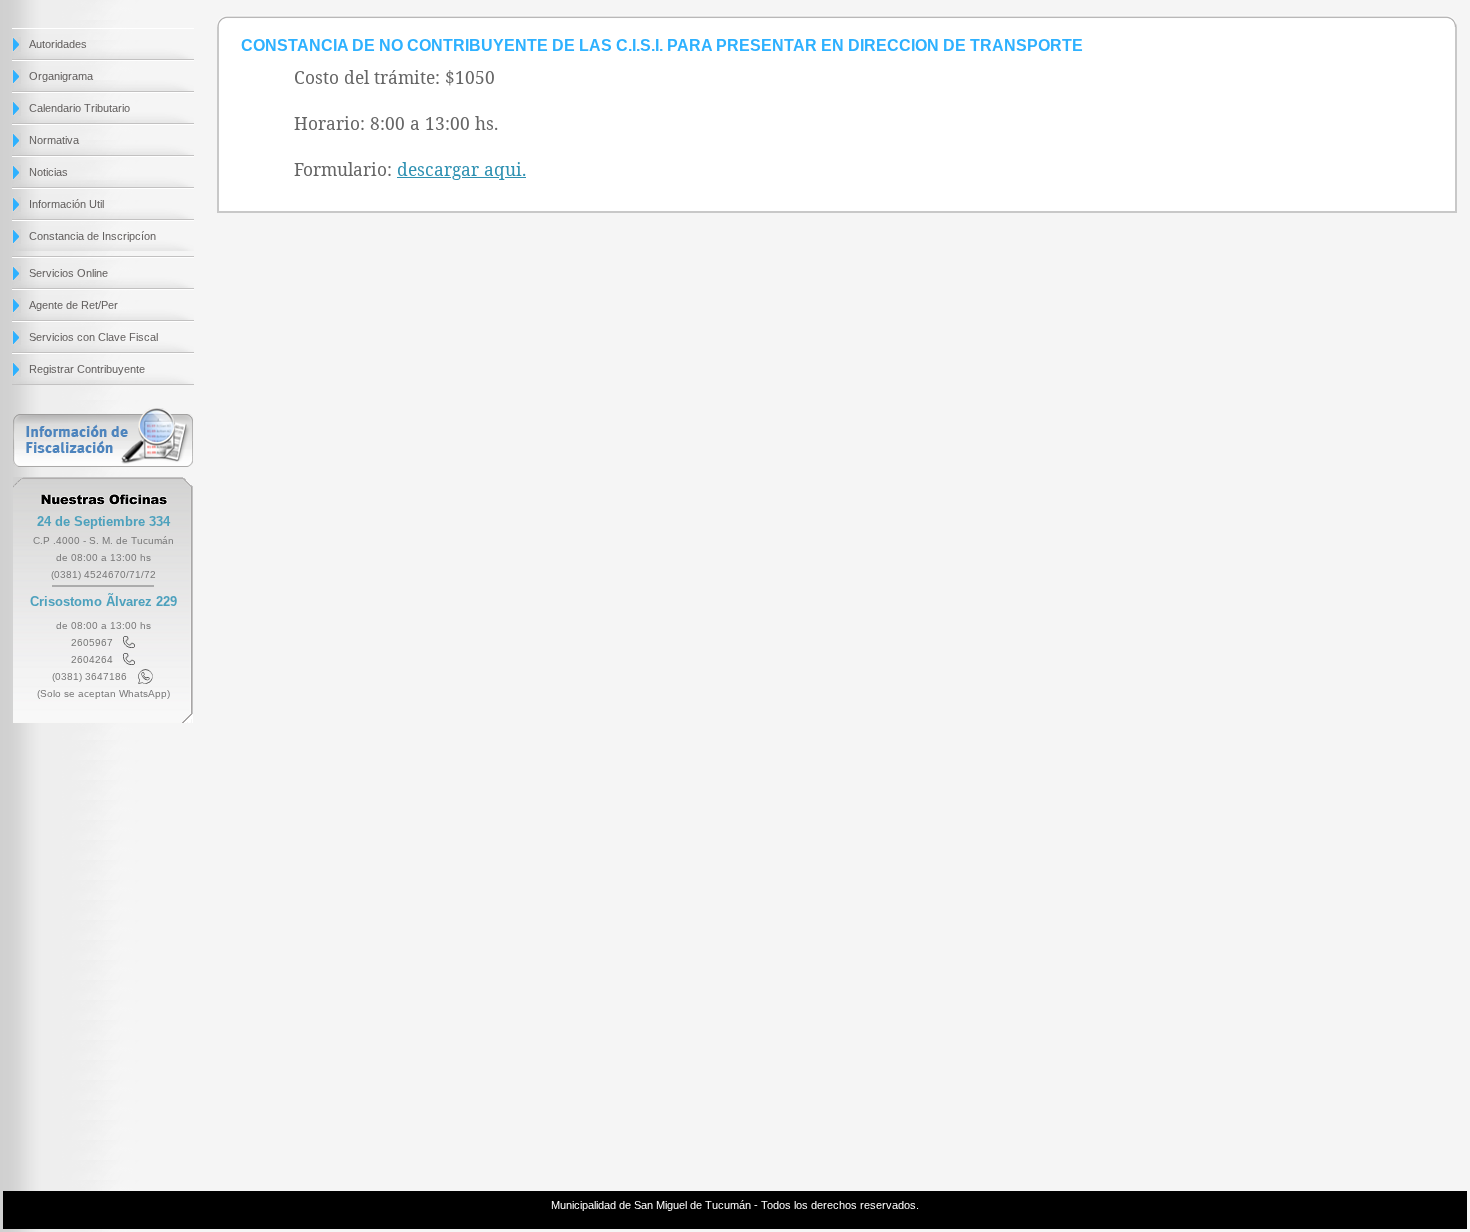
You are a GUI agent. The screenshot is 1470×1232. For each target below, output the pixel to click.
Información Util (66, 204)
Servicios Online (68, 273)
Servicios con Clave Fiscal (93, 337)
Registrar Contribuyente (87, 369)
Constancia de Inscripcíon (92, 236)
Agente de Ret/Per (73, 305)
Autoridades (58, 44)
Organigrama (61, 76)
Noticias (48, 172)
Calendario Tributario (79, 108)
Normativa (54, 140)
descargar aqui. (461, 169)
